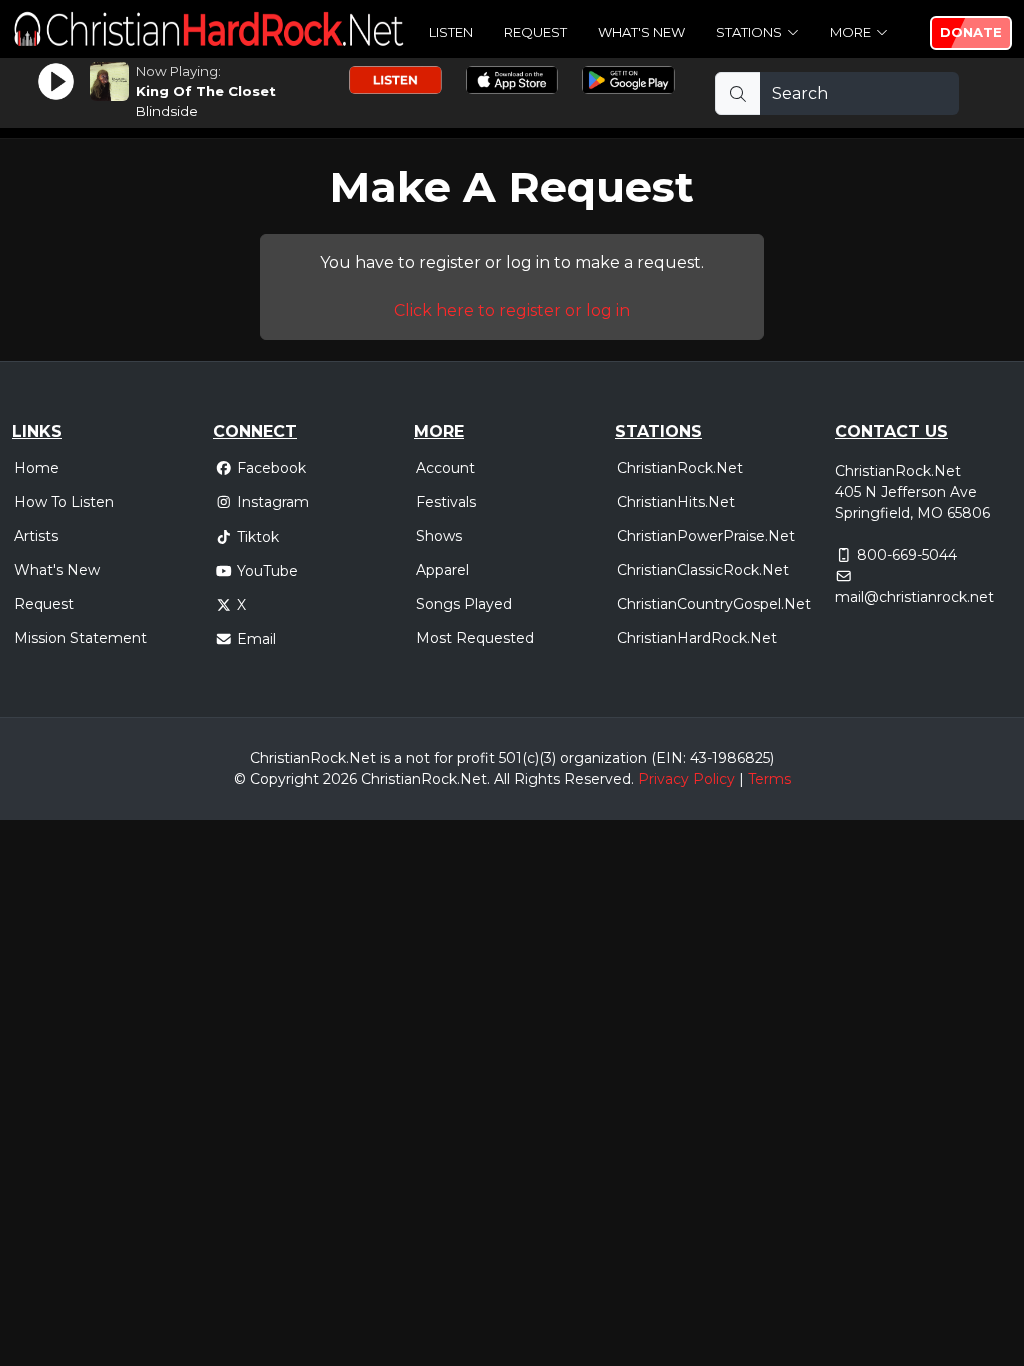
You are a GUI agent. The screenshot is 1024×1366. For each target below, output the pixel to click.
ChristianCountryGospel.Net (714, 604)
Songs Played (464, 604)
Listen (451, 32)
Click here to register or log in (512, 310)
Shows (439, 536)
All (502, 779)
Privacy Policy (686, 779)
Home (36, 468)
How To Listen (64, 502)
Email (256, 639)
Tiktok (258, 537)
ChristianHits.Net (676, 502)
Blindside (167, 111)
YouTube (267, 571)
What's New (641, 32)
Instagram (273, 502)
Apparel (442, 570)
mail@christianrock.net (914, 597)
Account (445, 468)
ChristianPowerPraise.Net (706, 536)
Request (535, 32)
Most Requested (475, 638)
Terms (769, 779)
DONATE (971, 32)
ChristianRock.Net (680, 468)
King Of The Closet (206, 91)
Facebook (271, 468)
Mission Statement (80, 638)
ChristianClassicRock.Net (703, 570)
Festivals (446, 502)
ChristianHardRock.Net (697, 638)
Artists (36, 536)
